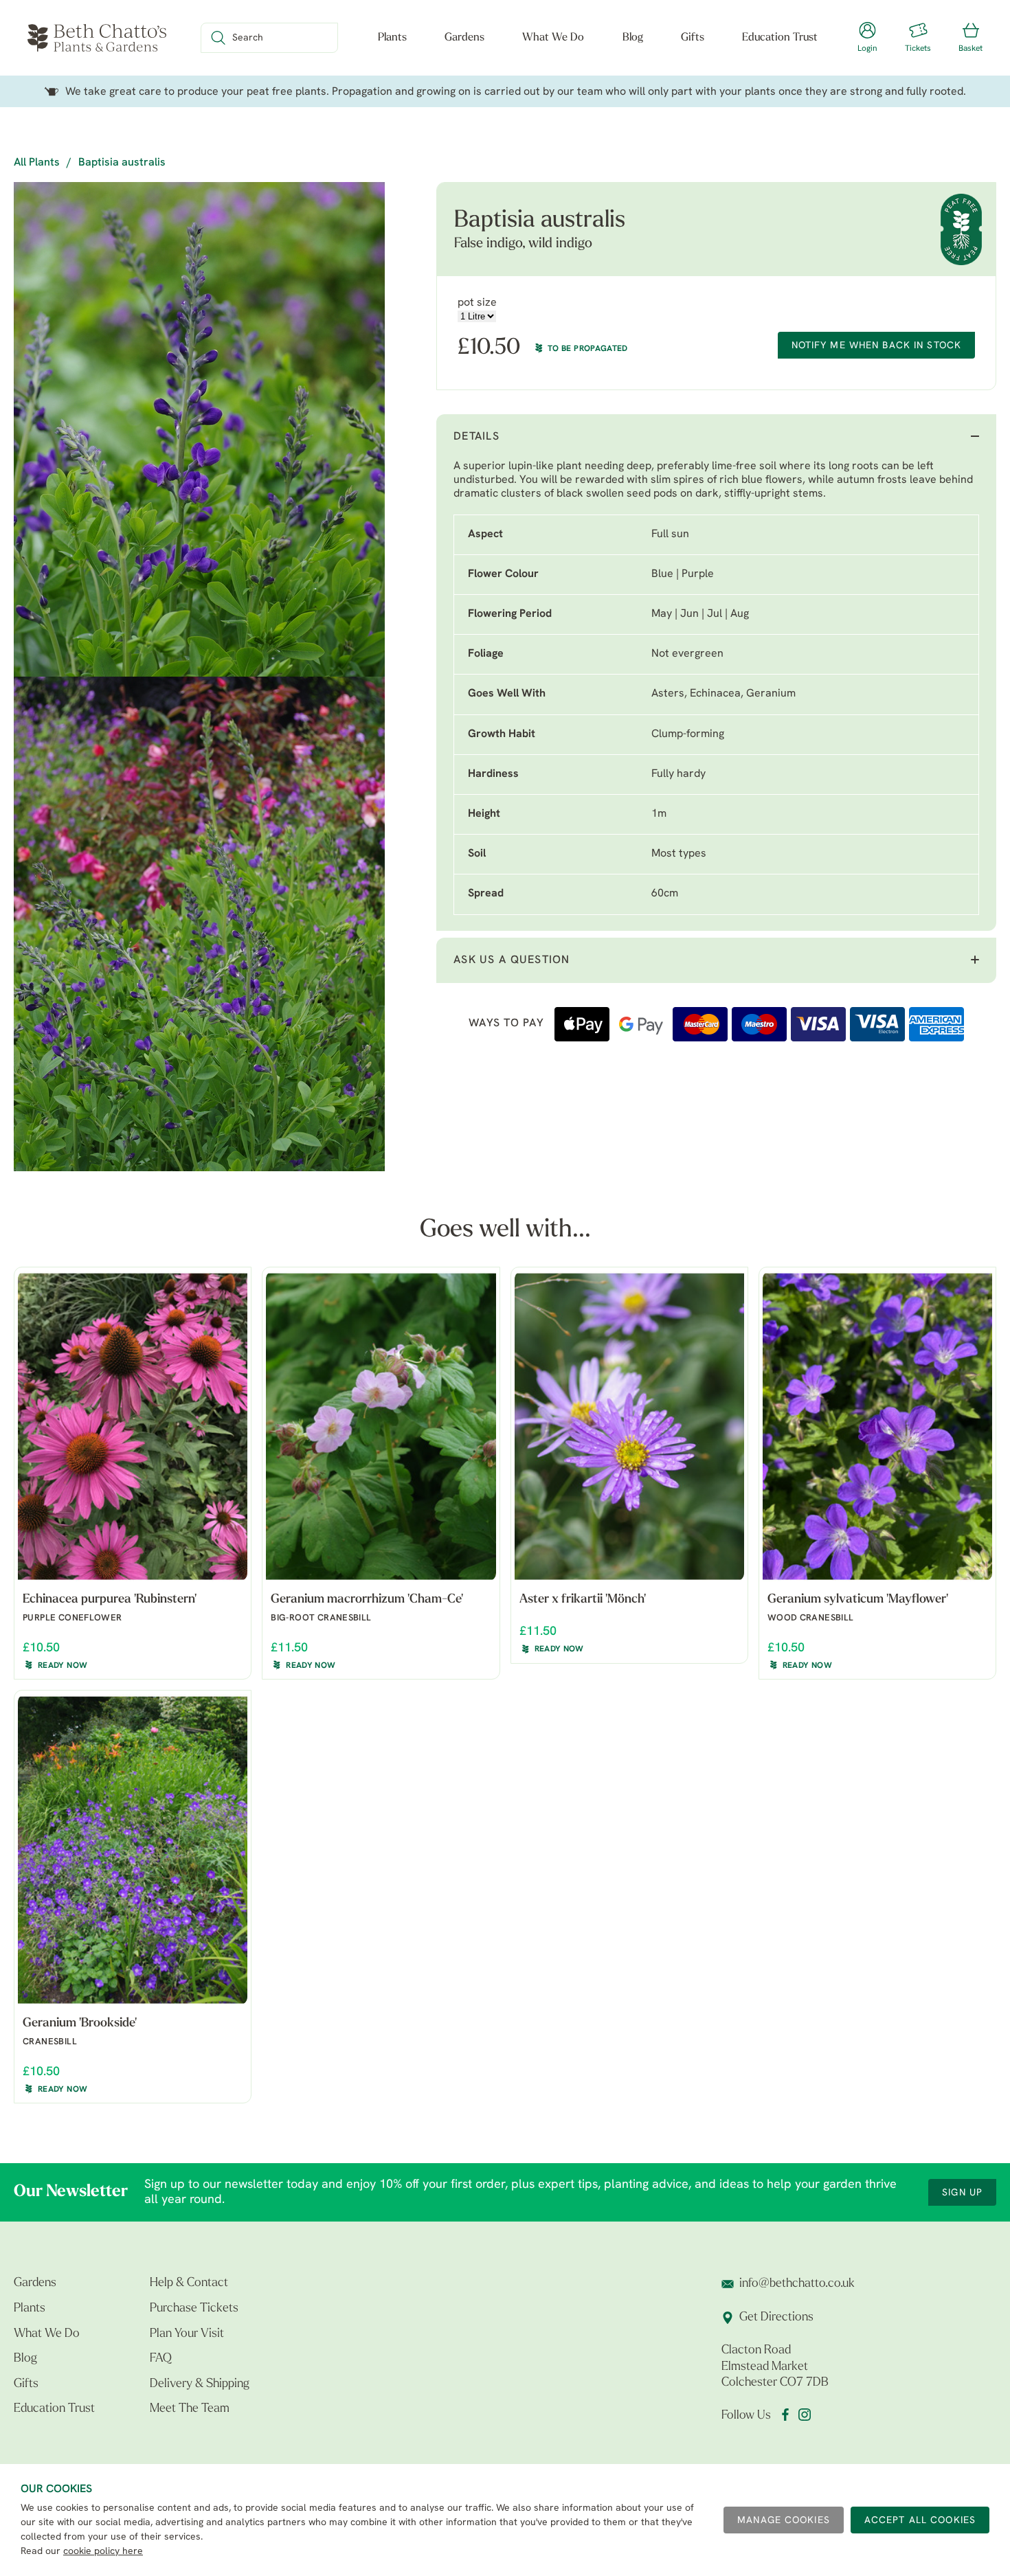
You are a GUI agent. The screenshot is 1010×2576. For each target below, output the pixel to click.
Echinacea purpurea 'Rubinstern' (110, 1600)
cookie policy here (103, 2552)
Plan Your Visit (187, 2334)
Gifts (693, 38)
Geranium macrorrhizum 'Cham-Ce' (367, 1600)
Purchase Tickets (194, 2309)
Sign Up (962, 2193)
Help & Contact (189, 2283)
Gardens (464, 38)
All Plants (37, 163)
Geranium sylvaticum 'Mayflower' (858, 1600)
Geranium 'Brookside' (80, 2024)
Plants (392, 38)
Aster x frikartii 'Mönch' (583, 1600)
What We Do (553, 38)
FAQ (161, 2359)
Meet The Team (190, 2409)
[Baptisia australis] (199, 429)
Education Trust (780, 38)
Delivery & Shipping (200, 2384)
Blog (633, 38)
